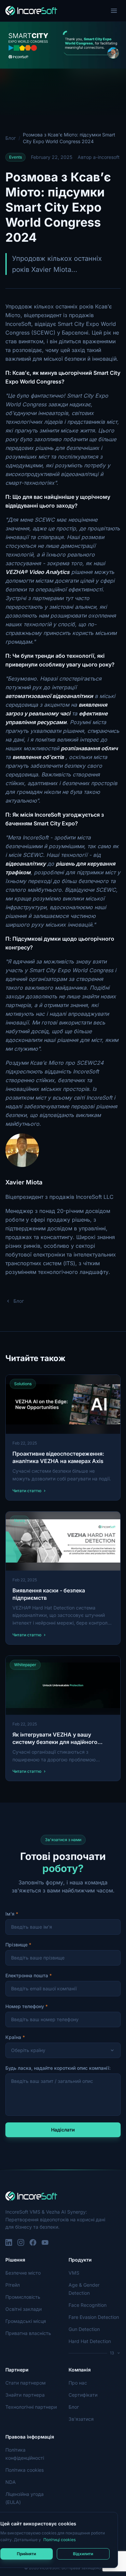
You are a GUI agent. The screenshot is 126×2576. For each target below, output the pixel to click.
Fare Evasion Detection (94, 2317)
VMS (74, 2273)
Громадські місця (26, 2321)
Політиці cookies (59, 2540)
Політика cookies (25, 2470)
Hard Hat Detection (90, 2341)
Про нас (78, 2383)
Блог (11, 138)
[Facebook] (33, 2242)
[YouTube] (45, 2242)
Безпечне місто (23, 2273)
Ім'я (10, 1914)
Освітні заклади (24, 2309)
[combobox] (63, 2050)
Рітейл (13, 2285)
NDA (11, 2482)
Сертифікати (83, 2395)
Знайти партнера (25, 2395)
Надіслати (63, 2130)
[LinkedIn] (9, 2242)
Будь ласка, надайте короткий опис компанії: (58, 2068)
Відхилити (83, 2554)
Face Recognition (88, 2305)
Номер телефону (25, 2006)
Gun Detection (84, 2329)
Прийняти (26, 2554)
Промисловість (23, 2297)
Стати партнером (26, 2383)
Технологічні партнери (31, 2407)
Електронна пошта (27, 1975)
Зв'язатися (81, 2419)
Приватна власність (28, 2333)
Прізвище (16, 1945)
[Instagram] (21, 2242)
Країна (13, 2037)
